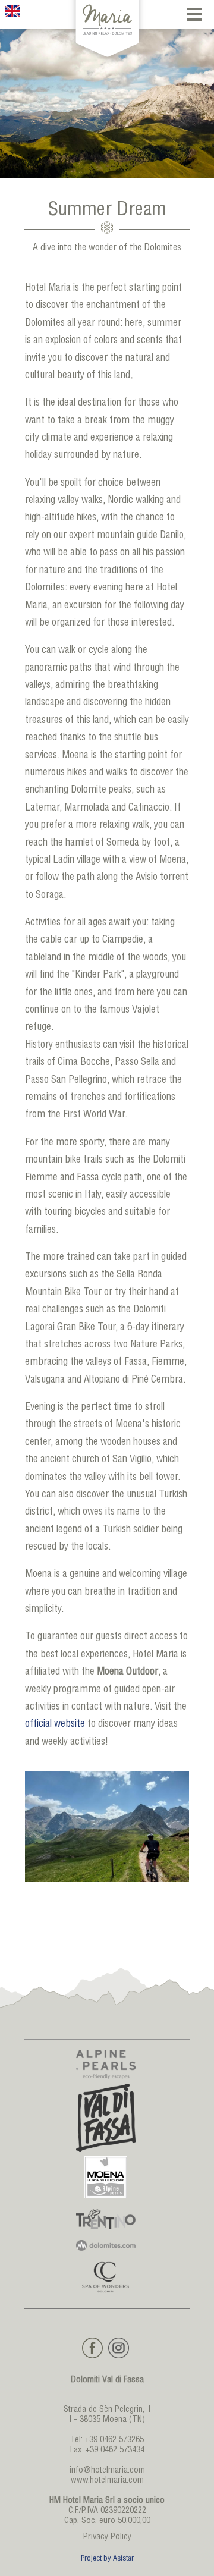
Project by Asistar (107, 2559)
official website (55, 1725)
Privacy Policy (107, 2537)
